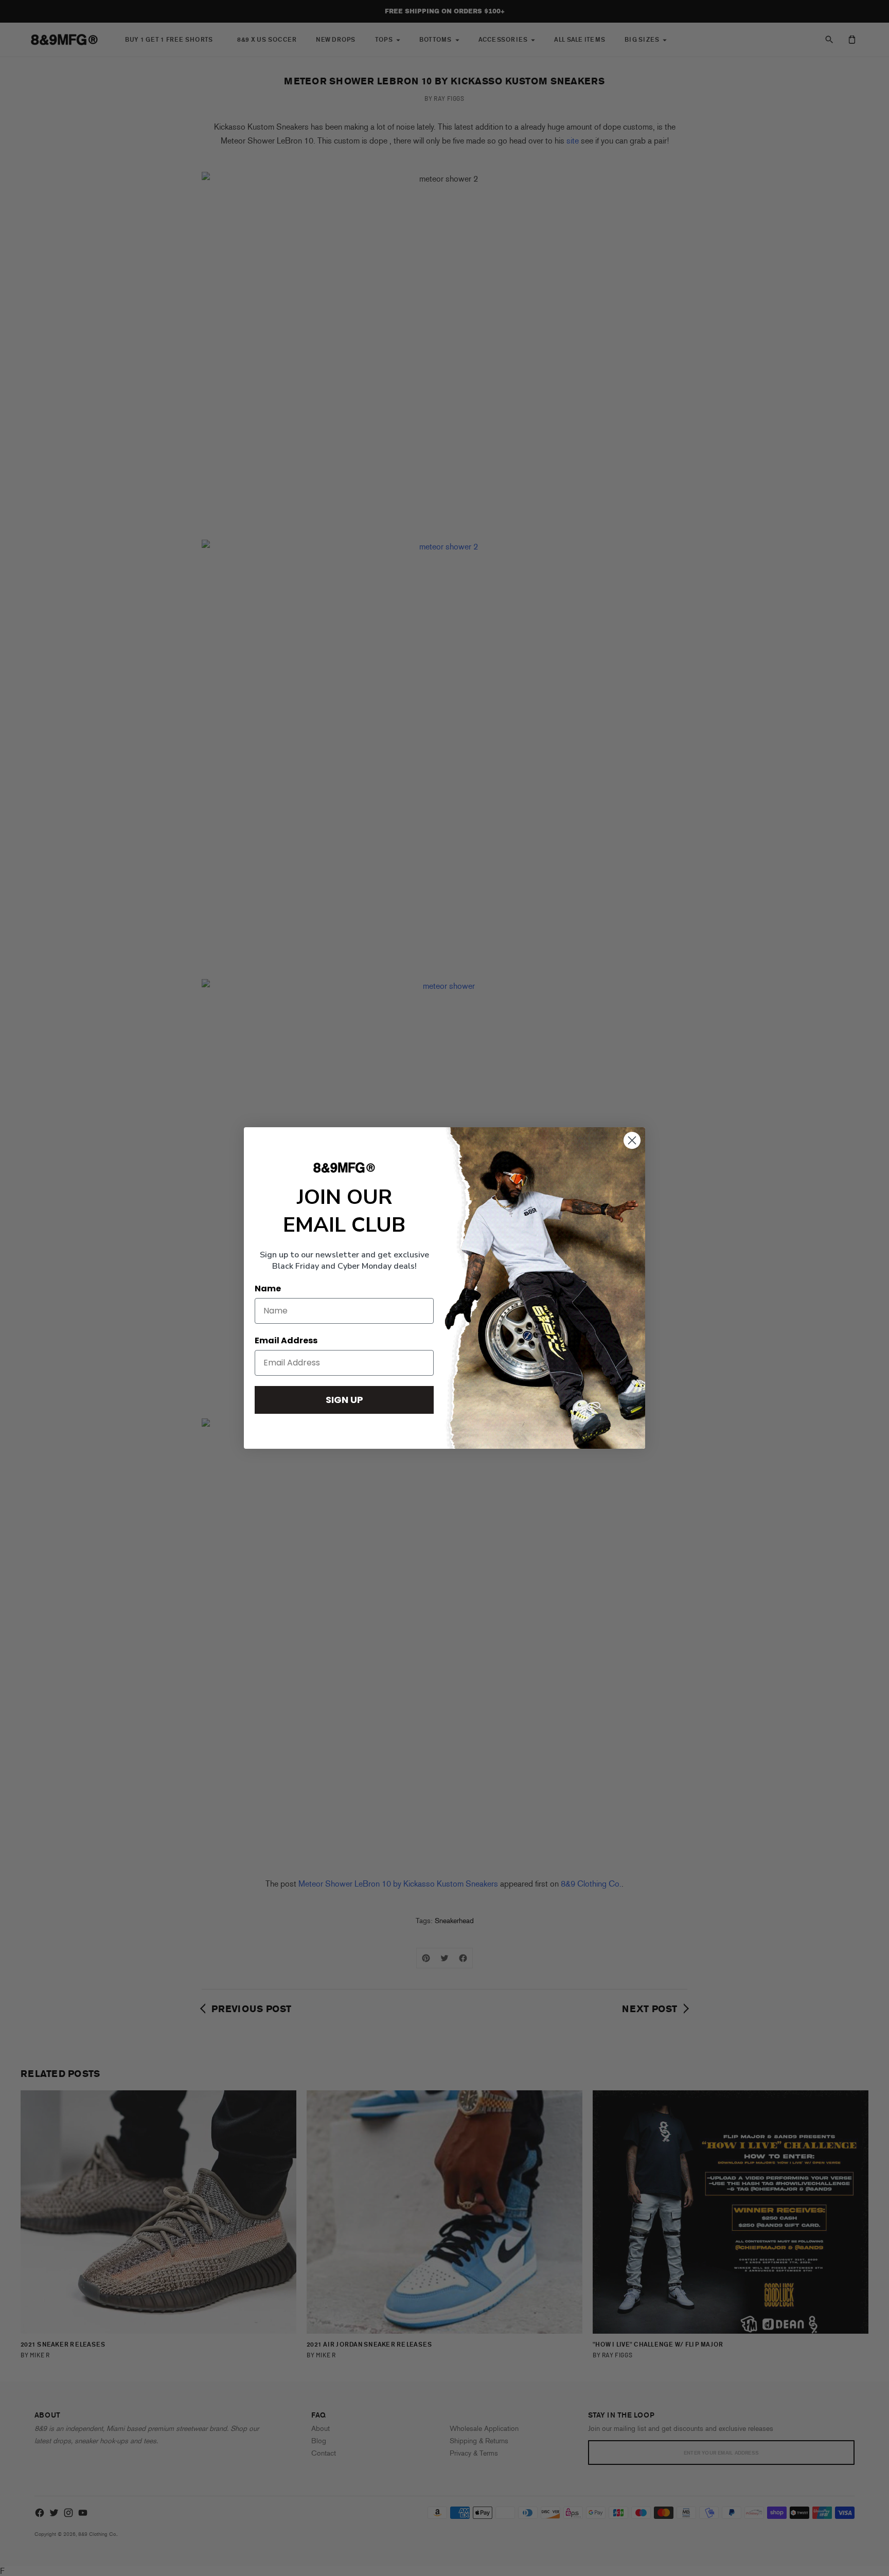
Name (268, 1289)
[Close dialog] (632, 1140)
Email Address (286, 1340)
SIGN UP (344, 1400)
